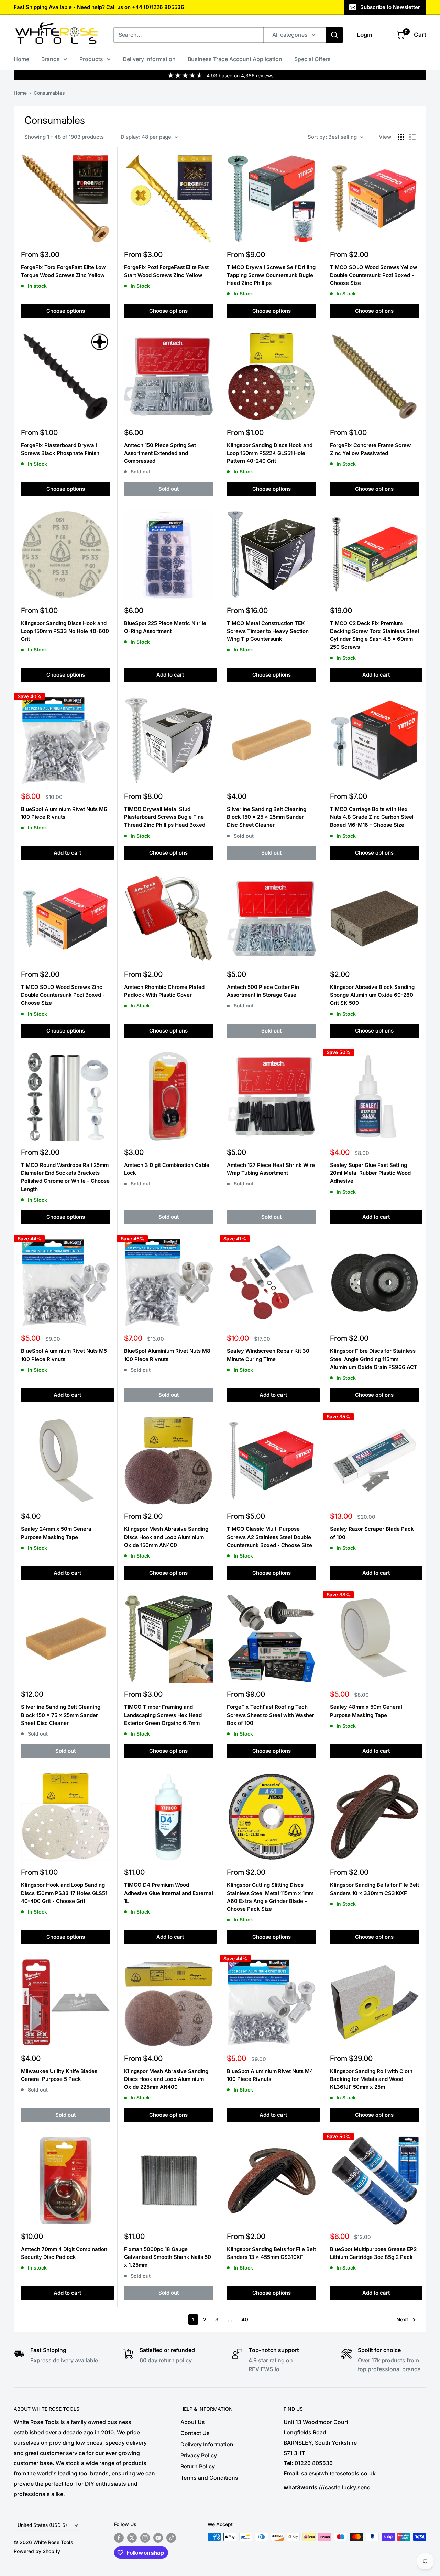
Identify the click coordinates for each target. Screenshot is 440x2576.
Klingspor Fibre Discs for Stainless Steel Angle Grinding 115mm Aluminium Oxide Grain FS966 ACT (374, 1359)
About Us (193, 2422)
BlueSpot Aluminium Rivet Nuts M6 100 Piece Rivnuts (64, 813)
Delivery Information (149, 59)
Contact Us (195, 2433)
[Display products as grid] (401, 137)
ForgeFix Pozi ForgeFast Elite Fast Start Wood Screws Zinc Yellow (166, 271)
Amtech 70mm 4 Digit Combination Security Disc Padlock (64, 2253)
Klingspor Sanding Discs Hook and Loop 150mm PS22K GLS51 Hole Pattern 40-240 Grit (270, 453)
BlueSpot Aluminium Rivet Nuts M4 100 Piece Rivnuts (270, 2075)
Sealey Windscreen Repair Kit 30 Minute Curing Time (268, 1355)
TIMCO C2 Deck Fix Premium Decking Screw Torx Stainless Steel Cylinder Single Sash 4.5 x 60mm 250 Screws (375, 635)
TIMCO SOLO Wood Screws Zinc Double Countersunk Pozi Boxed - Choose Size (63, 995)
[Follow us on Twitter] (132, 2538)
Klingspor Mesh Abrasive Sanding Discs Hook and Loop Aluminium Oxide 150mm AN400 (166, 1537)
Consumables (49, 93)
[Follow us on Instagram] (145, 2538)
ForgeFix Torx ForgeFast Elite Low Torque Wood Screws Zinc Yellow (63, 271)
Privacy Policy (199, 2455)
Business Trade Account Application (235, 59)
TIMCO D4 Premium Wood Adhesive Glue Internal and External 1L (169, 1893)
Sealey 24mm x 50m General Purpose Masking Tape (57, 1533)
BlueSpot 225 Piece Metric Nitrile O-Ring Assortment (165, 627)
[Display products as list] (412, 137)
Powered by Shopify (37, 2551)
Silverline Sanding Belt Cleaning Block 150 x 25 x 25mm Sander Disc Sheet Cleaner (267, 817)
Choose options (66, 311)
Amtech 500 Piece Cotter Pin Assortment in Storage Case (263, 991)
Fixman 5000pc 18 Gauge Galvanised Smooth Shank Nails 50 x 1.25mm (168, 2257)
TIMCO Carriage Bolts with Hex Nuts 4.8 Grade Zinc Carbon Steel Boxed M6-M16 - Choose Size (372, 817)
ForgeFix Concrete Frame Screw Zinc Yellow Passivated (371, 449)
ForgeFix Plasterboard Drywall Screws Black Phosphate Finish (60, 449)
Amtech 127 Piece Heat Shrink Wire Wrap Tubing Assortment (271, 1169)
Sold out (169, 489)
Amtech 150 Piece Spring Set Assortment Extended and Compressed (160, 453)
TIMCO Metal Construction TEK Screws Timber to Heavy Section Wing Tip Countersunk (268, 631)
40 (245, 2319)
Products (91, 59)
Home (21, 59)
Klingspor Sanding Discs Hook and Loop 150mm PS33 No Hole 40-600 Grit (65, 631)
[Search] (334, 35)
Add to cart (170, 675)
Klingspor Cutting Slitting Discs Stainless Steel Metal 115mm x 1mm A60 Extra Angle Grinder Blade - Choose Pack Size (270, 1897)
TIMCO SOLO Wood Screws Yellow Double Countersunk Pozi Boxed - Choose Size (374, 275)
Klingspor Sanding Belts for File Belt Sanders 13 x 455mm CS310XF (271, 2253)
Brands (51, 59)
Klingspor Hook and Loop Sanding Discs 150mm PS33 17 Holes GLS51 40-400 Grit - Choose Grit (64, 1893)
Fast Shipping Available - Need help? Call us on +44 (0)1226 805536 (99, 7)
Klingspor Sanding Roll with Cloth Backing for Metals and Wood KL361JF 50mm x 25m (371, 2079)
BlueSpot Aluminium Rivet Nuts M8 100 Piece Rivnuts (167, 1355)
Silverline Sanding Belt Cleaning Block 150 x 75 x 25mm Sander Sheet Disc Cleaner (61, 1715)
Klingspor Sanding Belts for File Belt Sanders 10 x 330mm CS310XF (375, 1889)
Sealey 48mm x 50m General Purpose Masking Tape (366, 1711)
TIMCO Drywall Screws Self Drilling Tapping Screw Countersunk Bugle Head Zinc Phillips (271, 275)
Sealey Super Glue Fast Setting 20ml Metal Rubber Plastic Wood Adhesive (370, 1173)
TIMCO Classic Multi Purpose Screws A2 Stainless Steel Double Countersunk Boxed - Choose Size (269, 1537)
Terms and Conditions (209, 2478)
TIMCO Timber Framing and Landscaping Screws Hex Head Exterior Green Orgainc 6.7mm (163, 1715)
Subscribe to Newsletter (390, 7)
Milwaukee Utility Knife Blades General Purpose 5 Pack (59, 2075)
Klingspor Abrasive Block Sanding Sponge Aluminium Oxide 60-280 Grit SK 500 (372, 995)
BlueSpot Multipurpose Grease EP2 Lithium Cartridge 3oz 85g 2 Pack (373, 2253)
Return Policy (198, 2466)
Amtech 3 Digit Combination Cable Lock (167, 1169)
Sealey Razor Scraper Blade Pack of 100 (372, 1533)
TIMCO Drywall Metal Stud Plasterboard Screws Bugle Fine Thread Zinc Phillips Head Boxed (165, 817)
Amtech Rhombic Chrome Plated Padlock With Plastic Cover (164, 991)
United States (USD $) (42, 2525)
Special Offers (312, 59)
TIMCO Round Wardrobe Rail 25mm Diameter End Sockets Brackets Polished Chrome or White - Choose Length (65, 1177)
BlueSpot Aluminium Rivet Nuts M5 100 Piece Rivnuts (64, 1355)
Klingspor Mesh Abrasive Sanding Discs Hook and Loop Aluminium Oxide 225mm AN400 (166, 2079)
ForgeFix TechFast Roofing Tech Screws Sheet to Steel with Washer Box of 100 (271, 1715)
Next (402, 2319)
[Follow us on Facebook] (119, 2538)
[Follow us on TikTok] (171, 2538)
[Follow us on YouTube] (158, 2538)
